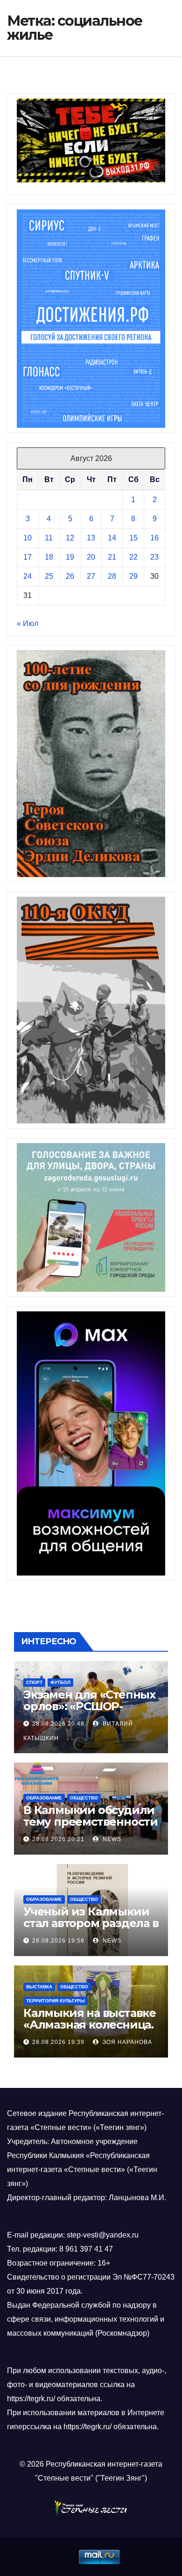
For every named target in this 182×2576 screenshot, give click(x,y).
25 (49, 576)
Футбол (60, 1682)
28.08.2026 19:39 (58, 2042)
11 (49, 538)
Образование (44, 1798)
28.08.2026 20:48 (58, 1724)
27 (91, 576)
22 (133, 557)
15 (133, 538)
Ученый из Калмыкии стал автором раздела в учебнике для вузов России (91, 1929)
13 (91, 538)
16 (154, 538)
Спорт (34, 1682)
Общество (84, 1798)
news (111, 1839)
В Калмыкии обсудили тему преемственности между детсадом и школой (91, 1828)
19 (70, 557)
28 (112, 576)
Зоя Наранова (126, 2042)
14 (112, 538)
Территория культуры (56, 2001)
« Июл (28, 623)
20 (91, 557)
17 (28, 557)
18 (49, 557)
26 (70, 576)
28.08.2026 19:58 (58, 1941)
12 (70, 538)
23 (154, 557)
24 (28, 576)
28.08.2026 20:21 (58, 1839)
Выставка (39, 1987)
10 (28, 538)
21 (112, 557)
